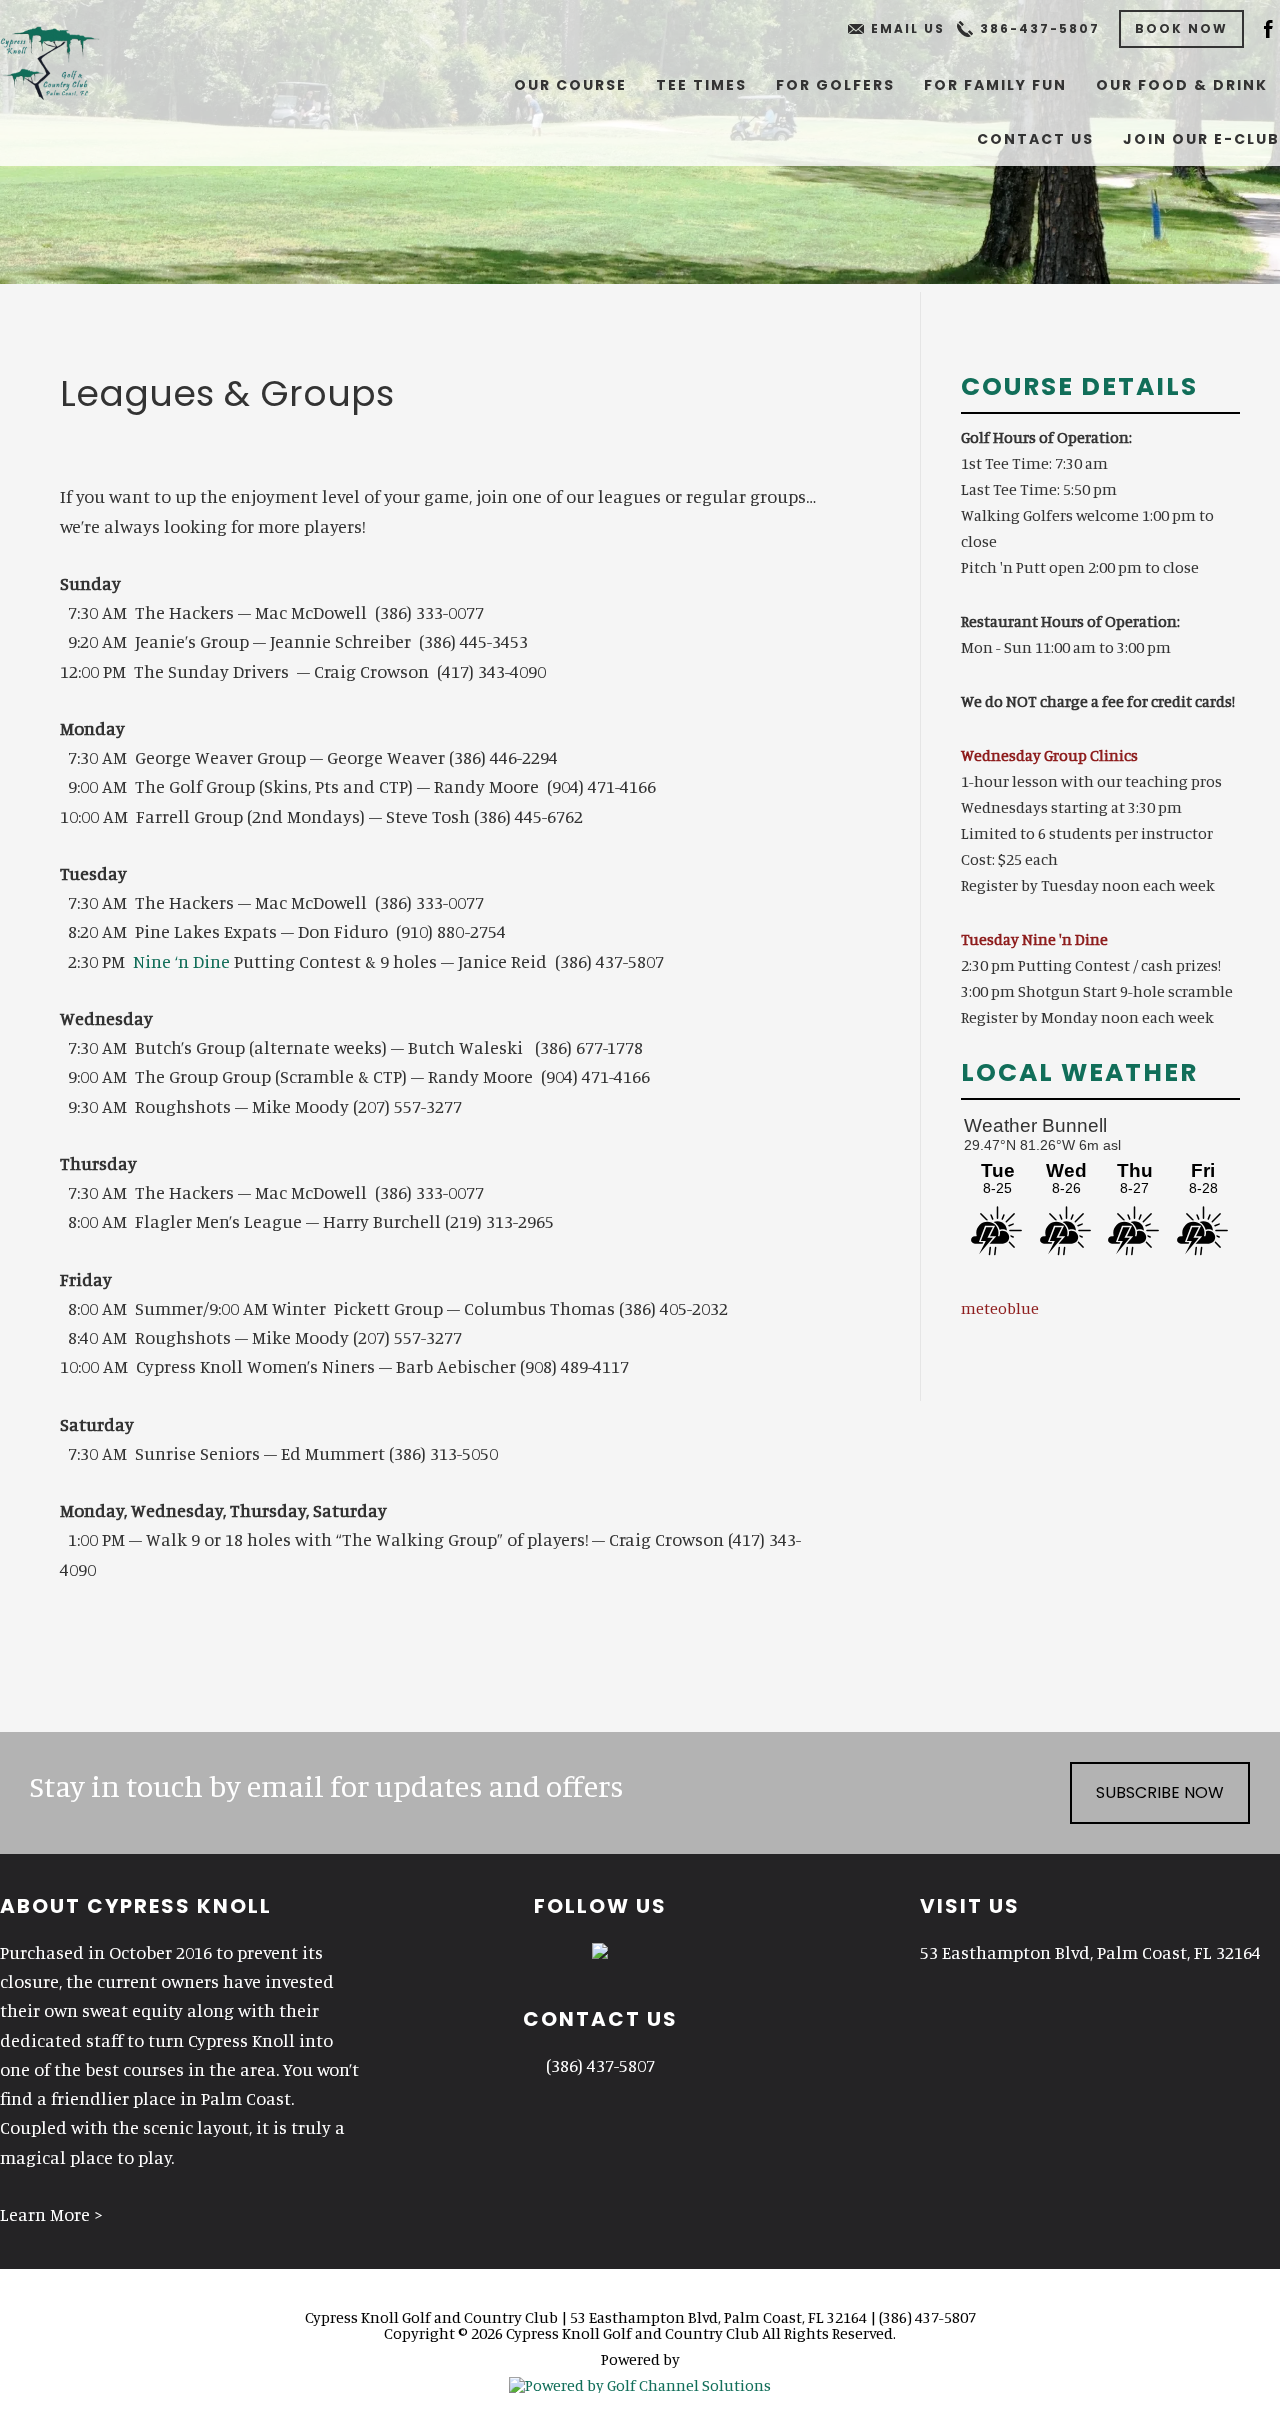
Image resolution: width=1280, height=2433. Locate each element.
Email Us (908, 28)
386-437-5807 (1040, 28)
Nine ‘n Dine (181, 961)
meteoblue (1000, 1308)
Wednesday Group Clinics (1049, 755)
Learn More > (51, 2214)
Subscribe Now (1160, 1792)
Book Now (1181, 28)
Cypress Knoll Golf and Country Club (71, 60)
